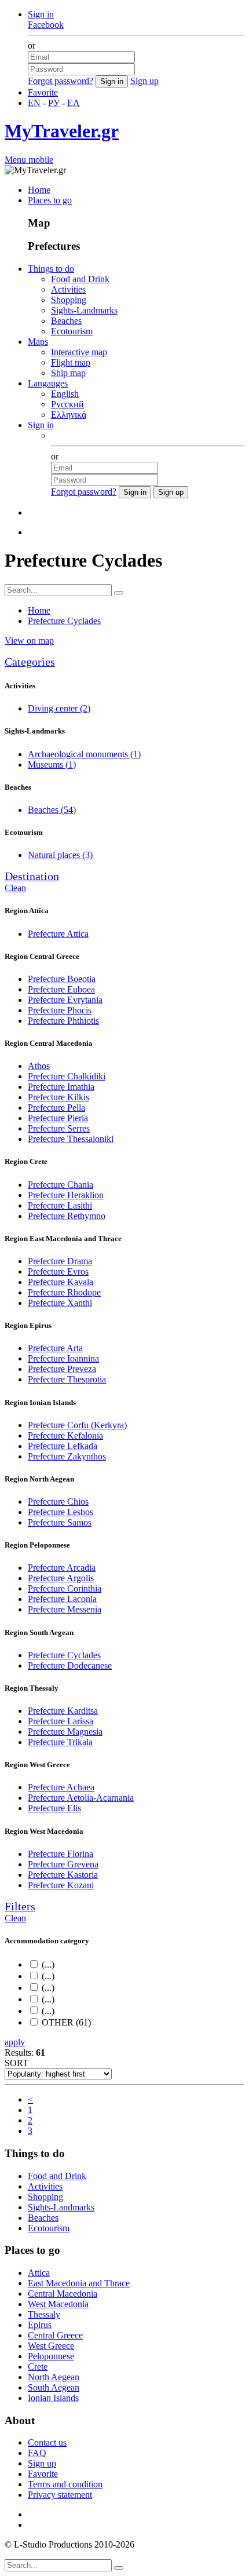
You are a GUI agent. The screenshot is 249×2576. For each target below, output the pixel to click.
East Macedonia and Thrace (79, 2283)
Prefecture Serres (59, 1128)
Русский (67, 404)
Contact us (47, 2442)
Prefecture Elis (54, 1808)
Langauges (48, 383)
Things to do (51, 269)
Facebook (46, 25)
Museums (52, 765)
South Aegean (54, 2387)
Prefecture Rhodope (64, 1292)
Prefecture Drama (60, 1261)
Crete (38, 2367)
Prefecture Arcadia (62, 1568)
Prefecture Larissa (61, 1721)
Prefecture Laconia (62, 1599)
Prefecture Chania (61, 1185)
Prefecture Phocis (60, 1010)
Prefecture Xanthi (60, 1303)
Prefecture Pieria (58, 1118)
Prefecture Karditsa (63, 1711)
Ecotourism (72, 331)
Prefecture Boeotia (62, 979)
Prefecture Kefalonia (65, 1435)
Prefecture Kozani (61, 1885)
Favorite (43, 92)
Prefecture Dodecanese (70, 1665)
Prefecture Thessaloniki (71, 1139)
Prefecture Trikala (60, 1742)
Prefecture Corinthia (65, 1588)
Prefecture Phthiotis (63, 1021)
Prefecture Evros (58, 1271)
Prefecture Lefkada (63, 1446)
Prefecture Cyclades (64, 1655)
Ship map (68, 373)
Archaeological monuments (84, 754)
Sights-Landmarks (84, 310)
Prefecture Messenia (65, 1609)
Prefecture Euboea (61, 989)
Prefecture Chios (58, 1502)
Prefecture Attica (58, 934)
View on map (29, 641)
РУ (54, 103)
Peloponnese (51, 2356)
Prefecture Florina (61, 1854)
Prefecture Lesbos (61, 1512)
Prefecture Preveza (62, 1369)
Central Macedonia (63, 2294)
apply (15, 2042)
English (65, 394)
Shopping (69, 300)
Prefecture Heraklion (66, 1195)
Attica (39, 2273)
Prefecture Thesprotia (67, 1379)
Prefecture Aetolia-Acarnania (81, 1798)
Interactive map (79, 352)
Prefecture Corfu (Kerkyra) (77, 1425)
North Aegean (54, 2377)
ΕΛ (74, 103)
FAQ (37, 2453)
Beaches (66, 321)
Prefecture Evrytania (65, 1000)
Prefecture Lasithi (60, 1205)
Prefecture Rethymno (67, 1216)
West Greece (51, 2346)
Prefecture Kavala (61, 1282)
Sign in (41, 14)
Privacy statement (60, 2495)
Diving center (59, 708)
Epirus (40, 2325)
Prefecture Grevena (63, 1864)
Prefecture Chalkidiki (67, 1076)
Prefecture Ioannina (63, 1358)
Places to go (50, 200)
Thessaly (44, 2314)
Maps (38, 342)
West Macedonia (58, 2304)
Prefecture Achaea (61, 1787)
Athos (39, 1066)
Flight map (71, 362)
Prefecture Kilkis (58, 1097)
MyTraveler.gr (62, 131)
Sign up (144, 81)
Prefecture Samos (60, 1522)
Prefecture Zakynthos (67, 1456)
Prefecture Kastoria (63, 1875)
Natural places (60, 855)
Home (39, 190)
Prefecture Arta (55, 1348)
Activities (68, 289)
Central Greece (55, 2335)
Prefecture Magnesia (65, 1732)
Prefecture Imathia (61, 1087)
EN (34, 103)
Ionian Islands (53, 2398)
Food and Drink (80, 279)
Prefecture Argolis (61, 1578)
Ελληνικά (69, 415)
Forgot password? (61, 81)
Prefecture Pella (56, 1108)
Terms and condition (65, 2484)
